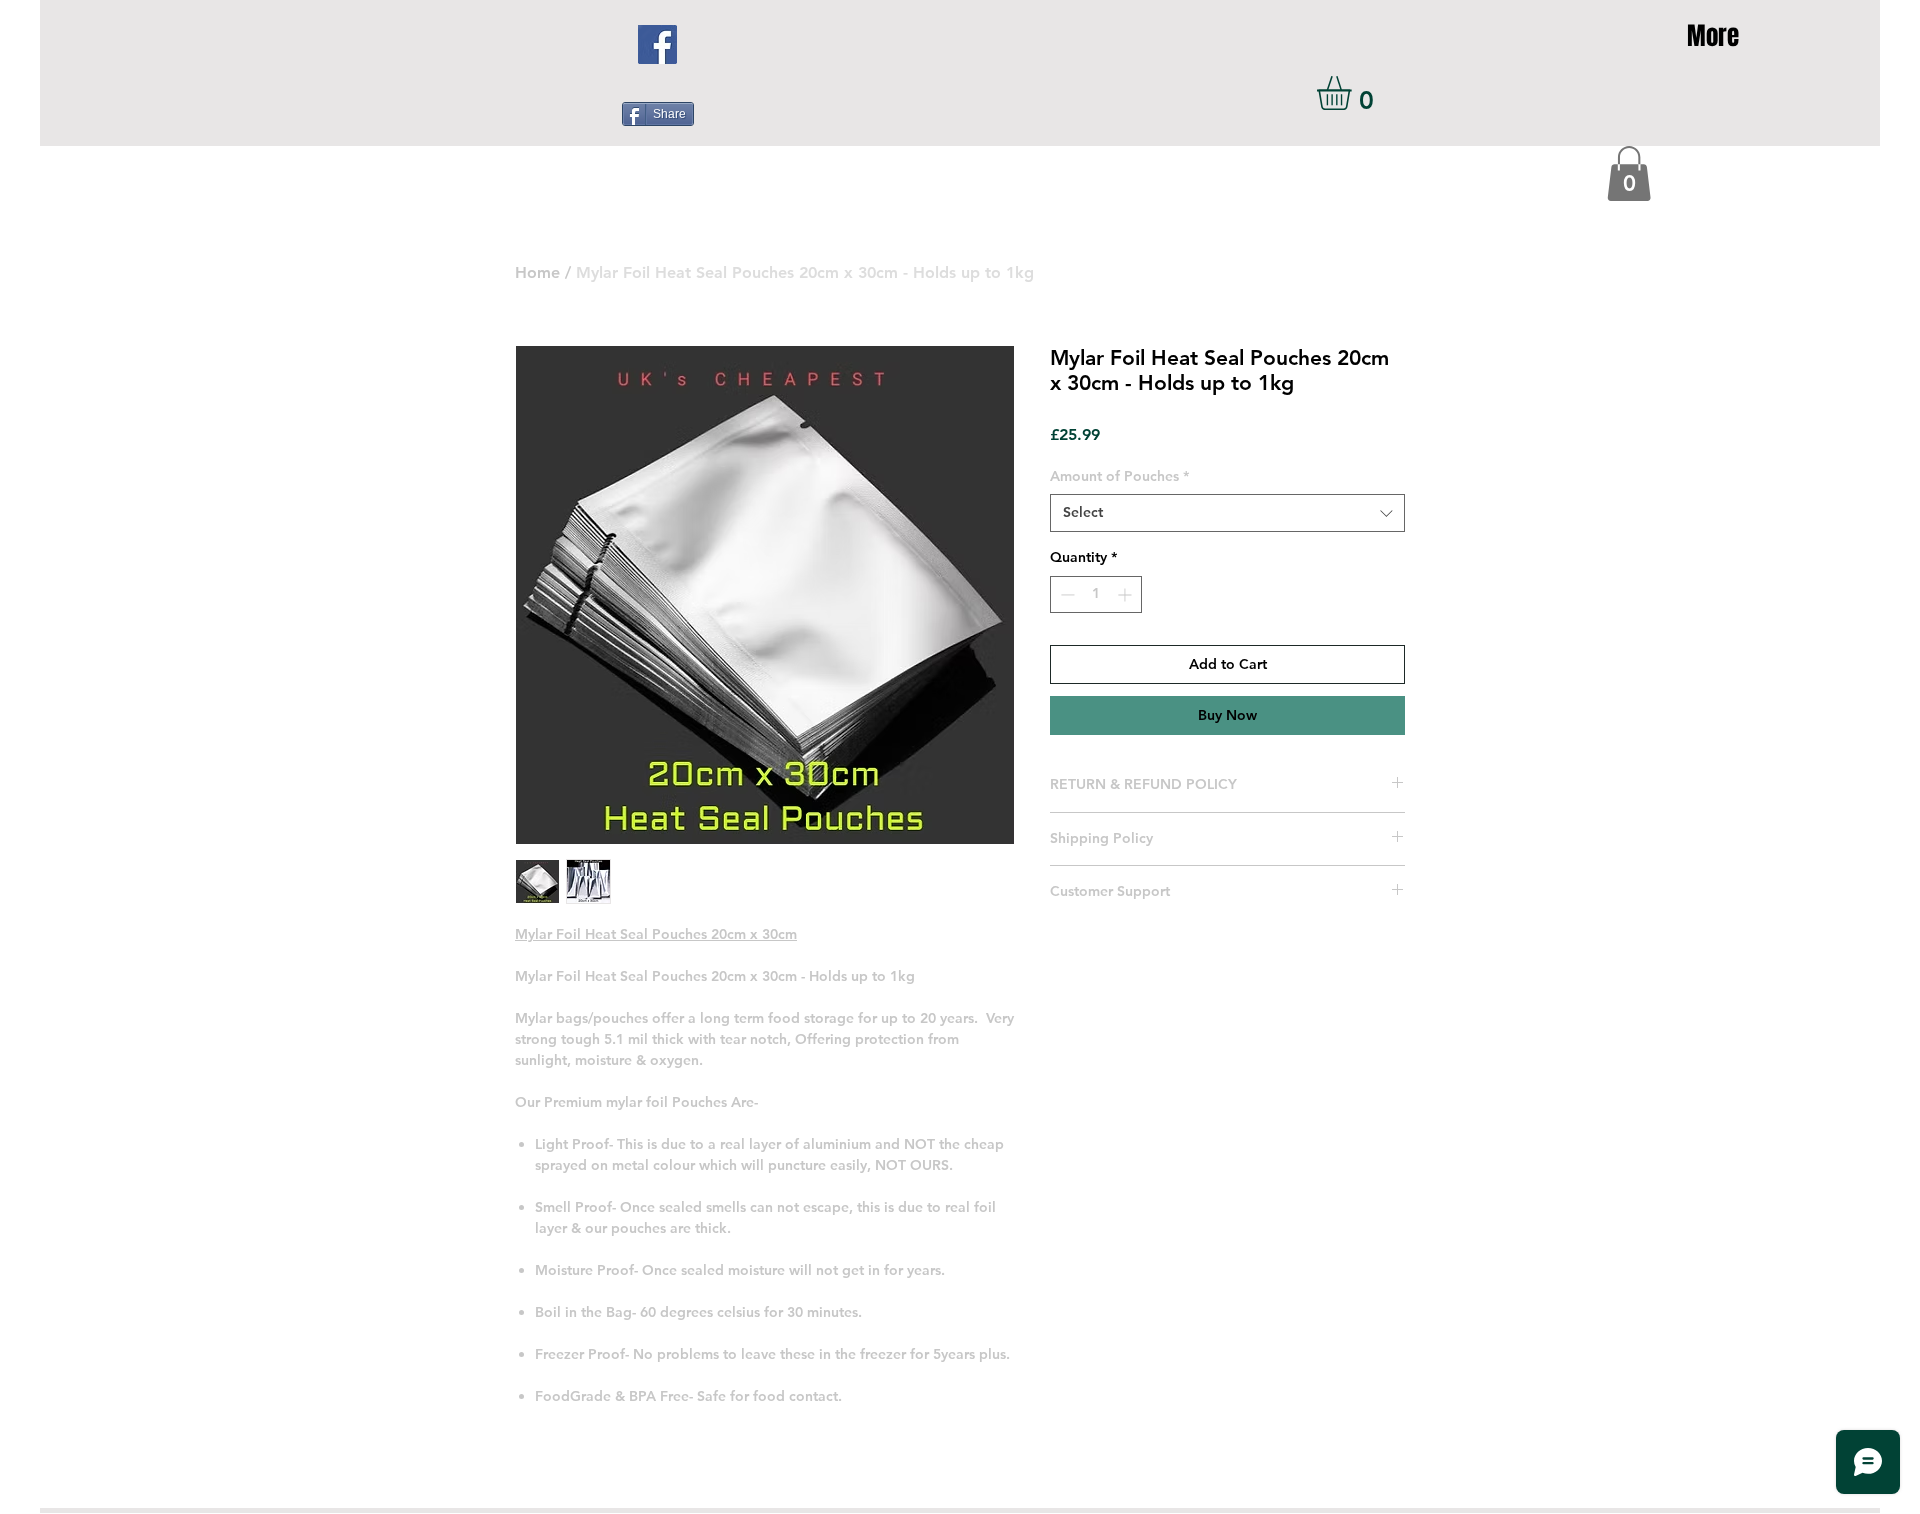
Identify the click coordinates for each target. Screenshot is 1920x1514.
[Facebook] (657, 44)
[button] (1354, 93)
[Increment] (1126, 594)
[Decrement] (1065, 594)
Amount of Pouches (1119, 476)
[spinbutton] (1096, 594)
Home (537, 272)
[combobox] (1227, 513)
